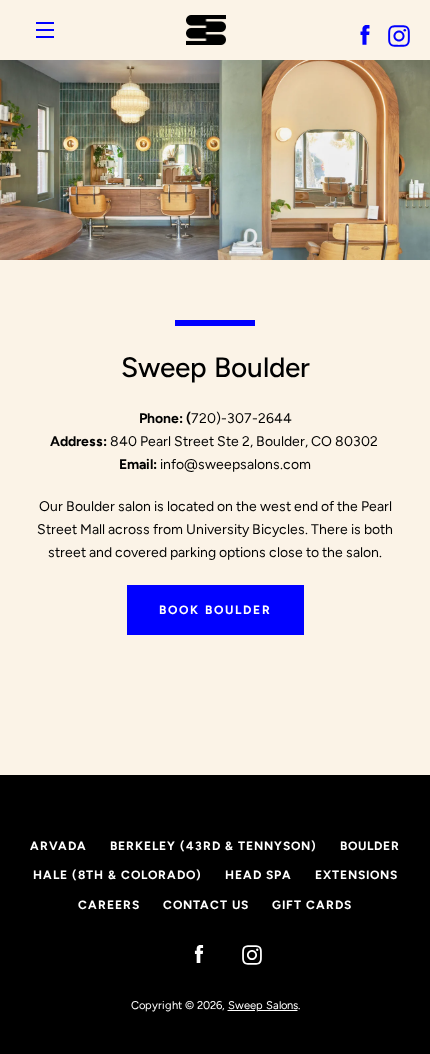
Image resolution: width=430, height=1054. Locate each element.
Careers (109, 905)
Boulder (370, 846)
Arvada (58, 846)
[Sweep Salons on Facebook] (189, 953)
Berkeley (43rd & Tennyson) (213, 846)
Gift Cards (312, 905)
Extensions (356, 875)
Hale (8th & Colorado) (117, 875)
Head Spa (258, 875)
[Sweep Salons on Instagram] (242, 953)
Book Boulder (215, 610)
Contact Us (206, 905)
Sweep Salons (263, 1005)
